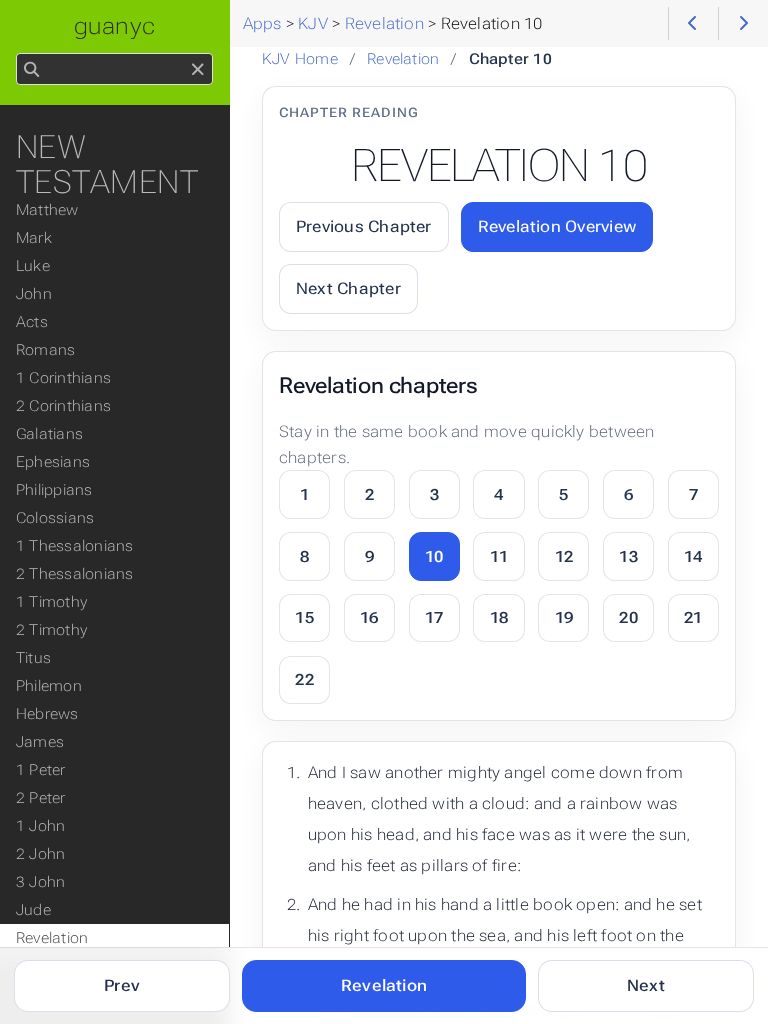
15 (304, 617)
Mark (34, 238)
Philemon (49, 686)
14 (693, 556)
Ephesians (53, 462)
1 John (40, 826)
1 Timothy (51, 602)
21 (693, 617)
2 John (40, 854)
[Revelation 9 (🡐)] (693, 23)
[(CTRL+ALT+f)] (31, 70)
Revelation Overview (557, 226)
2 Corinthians (63, 406)
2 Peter (41, 798)
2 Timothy (51, 630)
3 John (40, 882)
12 (564, 556)
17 (434, 617)
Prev (122, 985)
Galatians (49, 434)
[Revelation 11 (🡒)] (743, 23)
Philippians (54, 490)
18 (499, 617)
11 (499, 556)
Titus (33, 658)
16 (369, 617)
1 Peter (41, 770)
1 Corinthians (63, 378)
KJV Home (300, 59)
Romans (45, 350)
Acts (32, 322)
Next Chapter (348, 288)
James (40, 742)
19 (564, 617)
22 (304, 679)
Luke (33, 266)
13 (628, 556)
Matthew (47, 210)
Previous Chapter (364, 226)
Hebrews (47, 714)
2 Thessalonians (74, 574)
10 (434, 556)
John (34, 294)
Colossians (55, 518)
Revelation (403, 59)
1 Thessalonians (74, 546)
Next (646, 985)
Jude (33, 910)
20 (628, 617)
